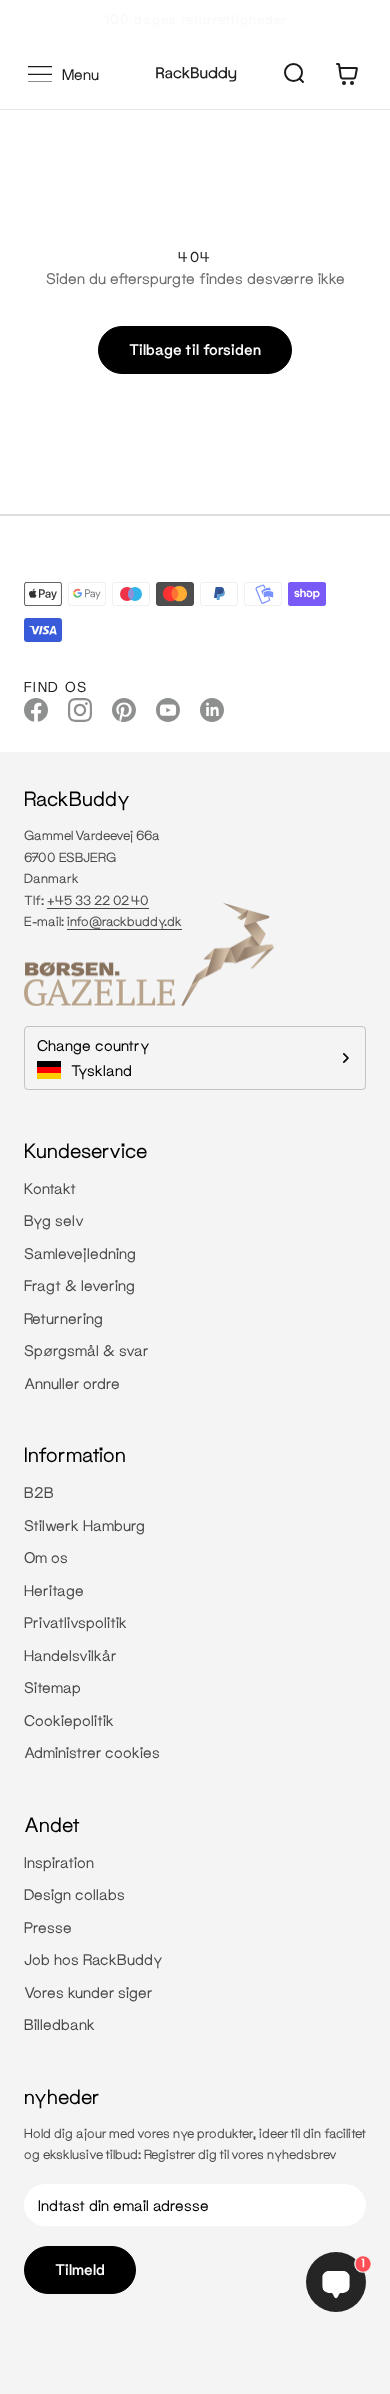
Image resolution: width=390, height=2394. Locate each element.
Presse (48, 1927)
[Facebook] (36, 709)
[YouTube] (168, 709)
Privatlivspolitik (75, 1622)
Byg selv (54, 1220)
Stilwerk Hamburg (84, 1525)
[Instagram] (80, 709)
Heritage (54, 1590)
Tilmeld (80, 2269)
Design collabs (74, 1894)
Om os (46, 1557)
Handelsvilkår (70, 1655)
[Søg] (294, 74)
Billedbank (59, 2024)
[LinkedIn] (212, 709)
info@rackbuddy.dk (124, 921)
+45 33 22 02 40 (98, 900)
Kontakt (50, 1188)
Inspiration (59, 1862)
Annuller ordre (72, 1383)
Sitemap (52, 1687)
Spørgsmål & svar (86, 1350)
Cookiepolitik (69, 1720)
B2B (39, 1492)
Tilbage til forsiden (195, 349)
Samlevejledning (80, 1253)
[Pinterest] (124, 709)
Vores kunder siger (88, 1992)
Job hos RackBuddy (93, 1959)
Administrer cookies (92, 1752)
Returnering (63, 1318)
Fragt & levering (79, 1285)
